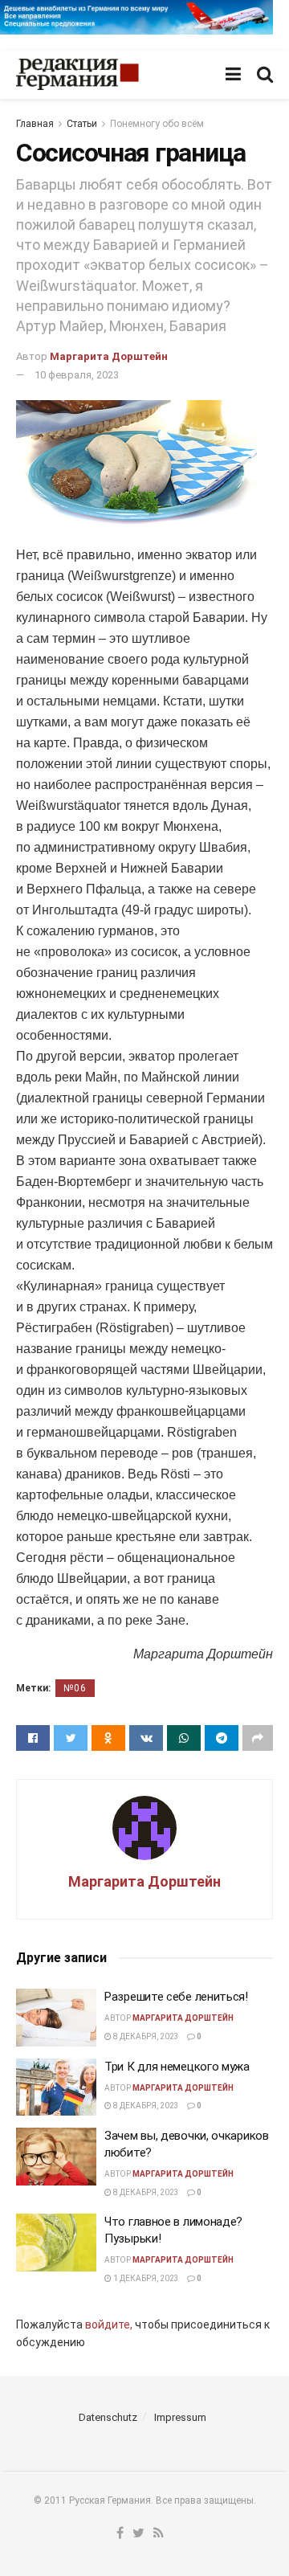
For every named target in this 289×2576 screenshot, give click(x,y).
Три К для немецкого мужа (177, 2067)
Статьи (82, 124)
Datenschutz (108, 2417)
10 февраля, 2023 (77, 375)
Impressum (180, 2417)
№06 (75, 1688)
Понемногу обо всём (157, 124)
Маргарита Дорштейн (109, 356)
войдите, (109, 2325)
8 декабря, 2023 (145, 2036)
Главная (35, 124)
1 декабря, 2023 (145, 2278)
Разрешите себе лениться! (176, 1997)
